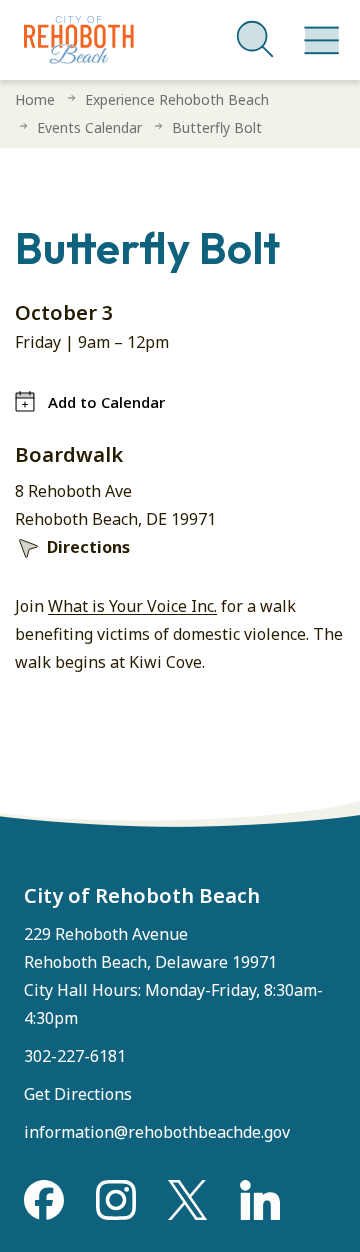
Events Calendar (89, 127)
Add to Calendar (106, 402)
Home (35, 99)
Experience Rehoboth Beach (177, 99)
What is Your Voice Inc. (132, 606)
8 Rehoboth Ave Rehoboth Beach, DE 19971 (115, 505)
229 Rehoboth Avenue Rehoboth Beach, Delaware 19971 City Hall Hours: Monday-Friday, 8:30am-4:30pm (173, 976)
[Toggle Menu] (318, 30)
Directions (88, 547)
